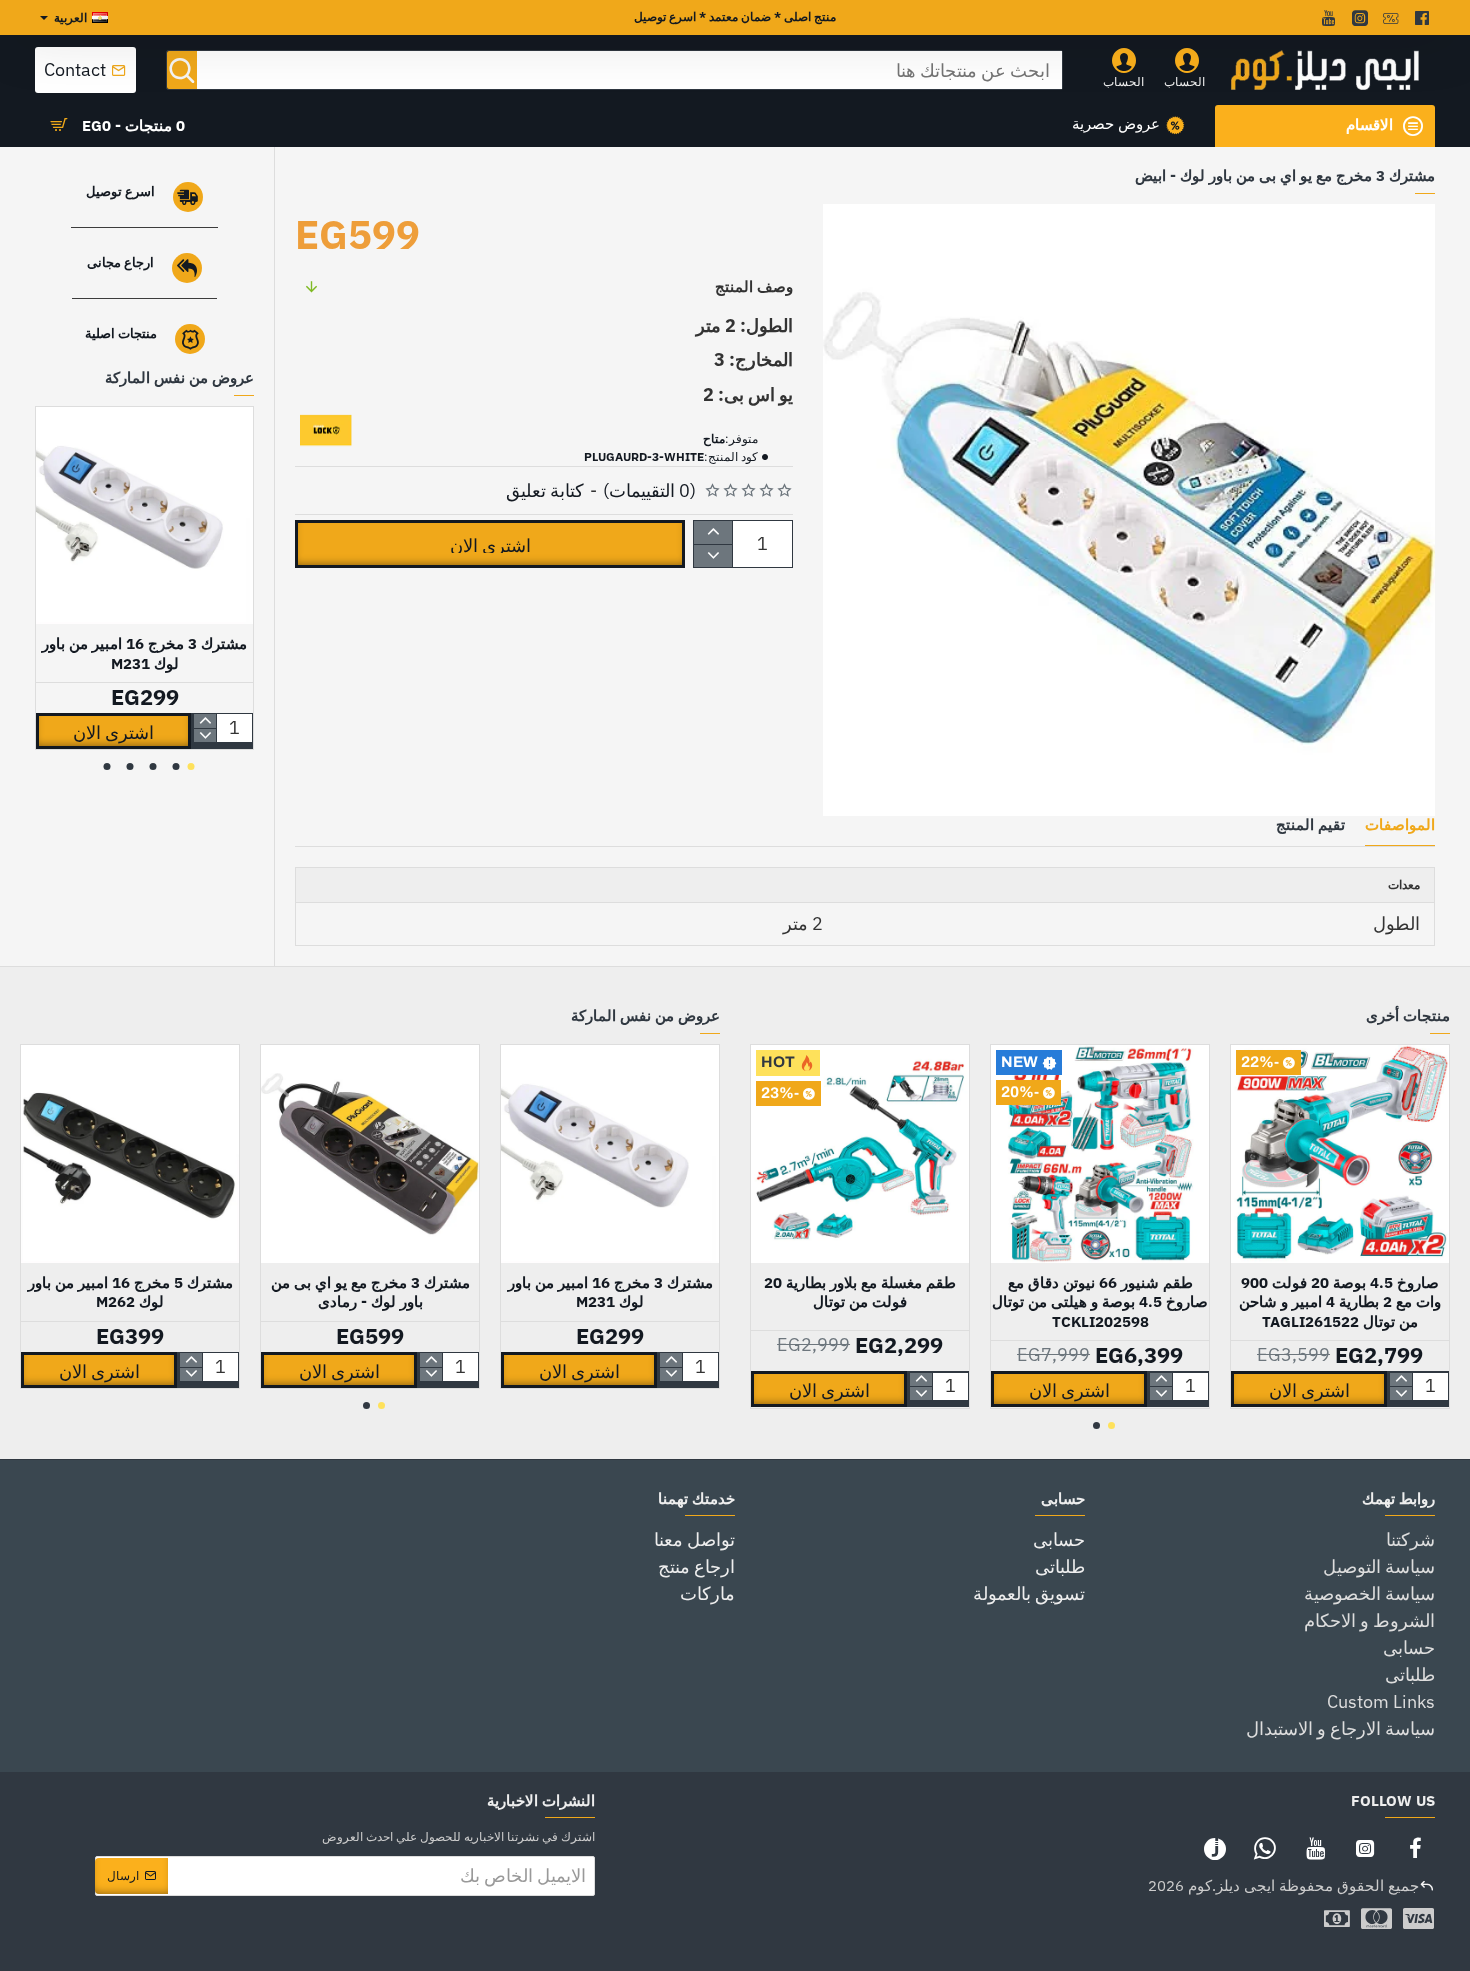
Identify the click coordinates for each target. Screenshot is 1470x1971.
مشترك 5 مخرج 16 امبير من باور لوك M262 (130, 1292)
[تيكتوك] (1215, 1848)
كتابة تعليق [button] (545, 490)
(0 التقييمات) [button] (649, 490)
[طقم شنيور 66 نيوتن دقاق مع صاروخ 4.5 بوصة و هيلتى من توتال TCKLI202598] (1100, 1154)
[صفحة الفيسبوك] (1415, 1848)
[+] (713, 532)
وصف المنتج (754, 286)
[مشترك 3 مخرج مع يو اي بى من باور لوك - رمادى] (370, 1154)
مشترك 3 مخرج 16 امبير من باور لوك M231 (144, 653)
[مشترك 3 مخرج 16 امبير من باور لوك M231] (144, 515)
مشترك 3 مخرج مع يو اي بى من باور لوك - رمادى (370, 1292)
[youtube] (1326, 18)
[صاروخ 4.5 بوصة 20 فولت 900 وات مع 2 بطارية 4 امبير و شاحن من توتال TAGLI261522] (1340, 1154)
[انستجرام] (1365, 1848)
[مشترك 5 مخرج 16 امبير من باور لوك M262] (130, 1154)
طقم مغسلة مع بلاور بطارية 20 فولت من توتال (860, 1292)
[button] (490, 544)
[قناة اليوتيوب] (1315, 1848)
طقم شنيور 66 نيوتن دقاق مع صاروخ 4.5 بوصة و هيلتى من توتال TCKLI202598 (1100, 1302)
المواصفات (1400, 825)
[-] (713, 555)
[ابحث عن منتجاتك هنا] (182, 70)
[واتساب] (1265, 1848)
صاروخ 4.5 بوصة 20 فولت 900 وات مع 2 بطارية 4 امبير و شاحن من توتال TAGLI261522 (1340, 1302)
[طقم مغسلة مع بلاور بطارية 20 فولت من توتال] (860, 1154)
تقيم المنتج (1310, 825)
